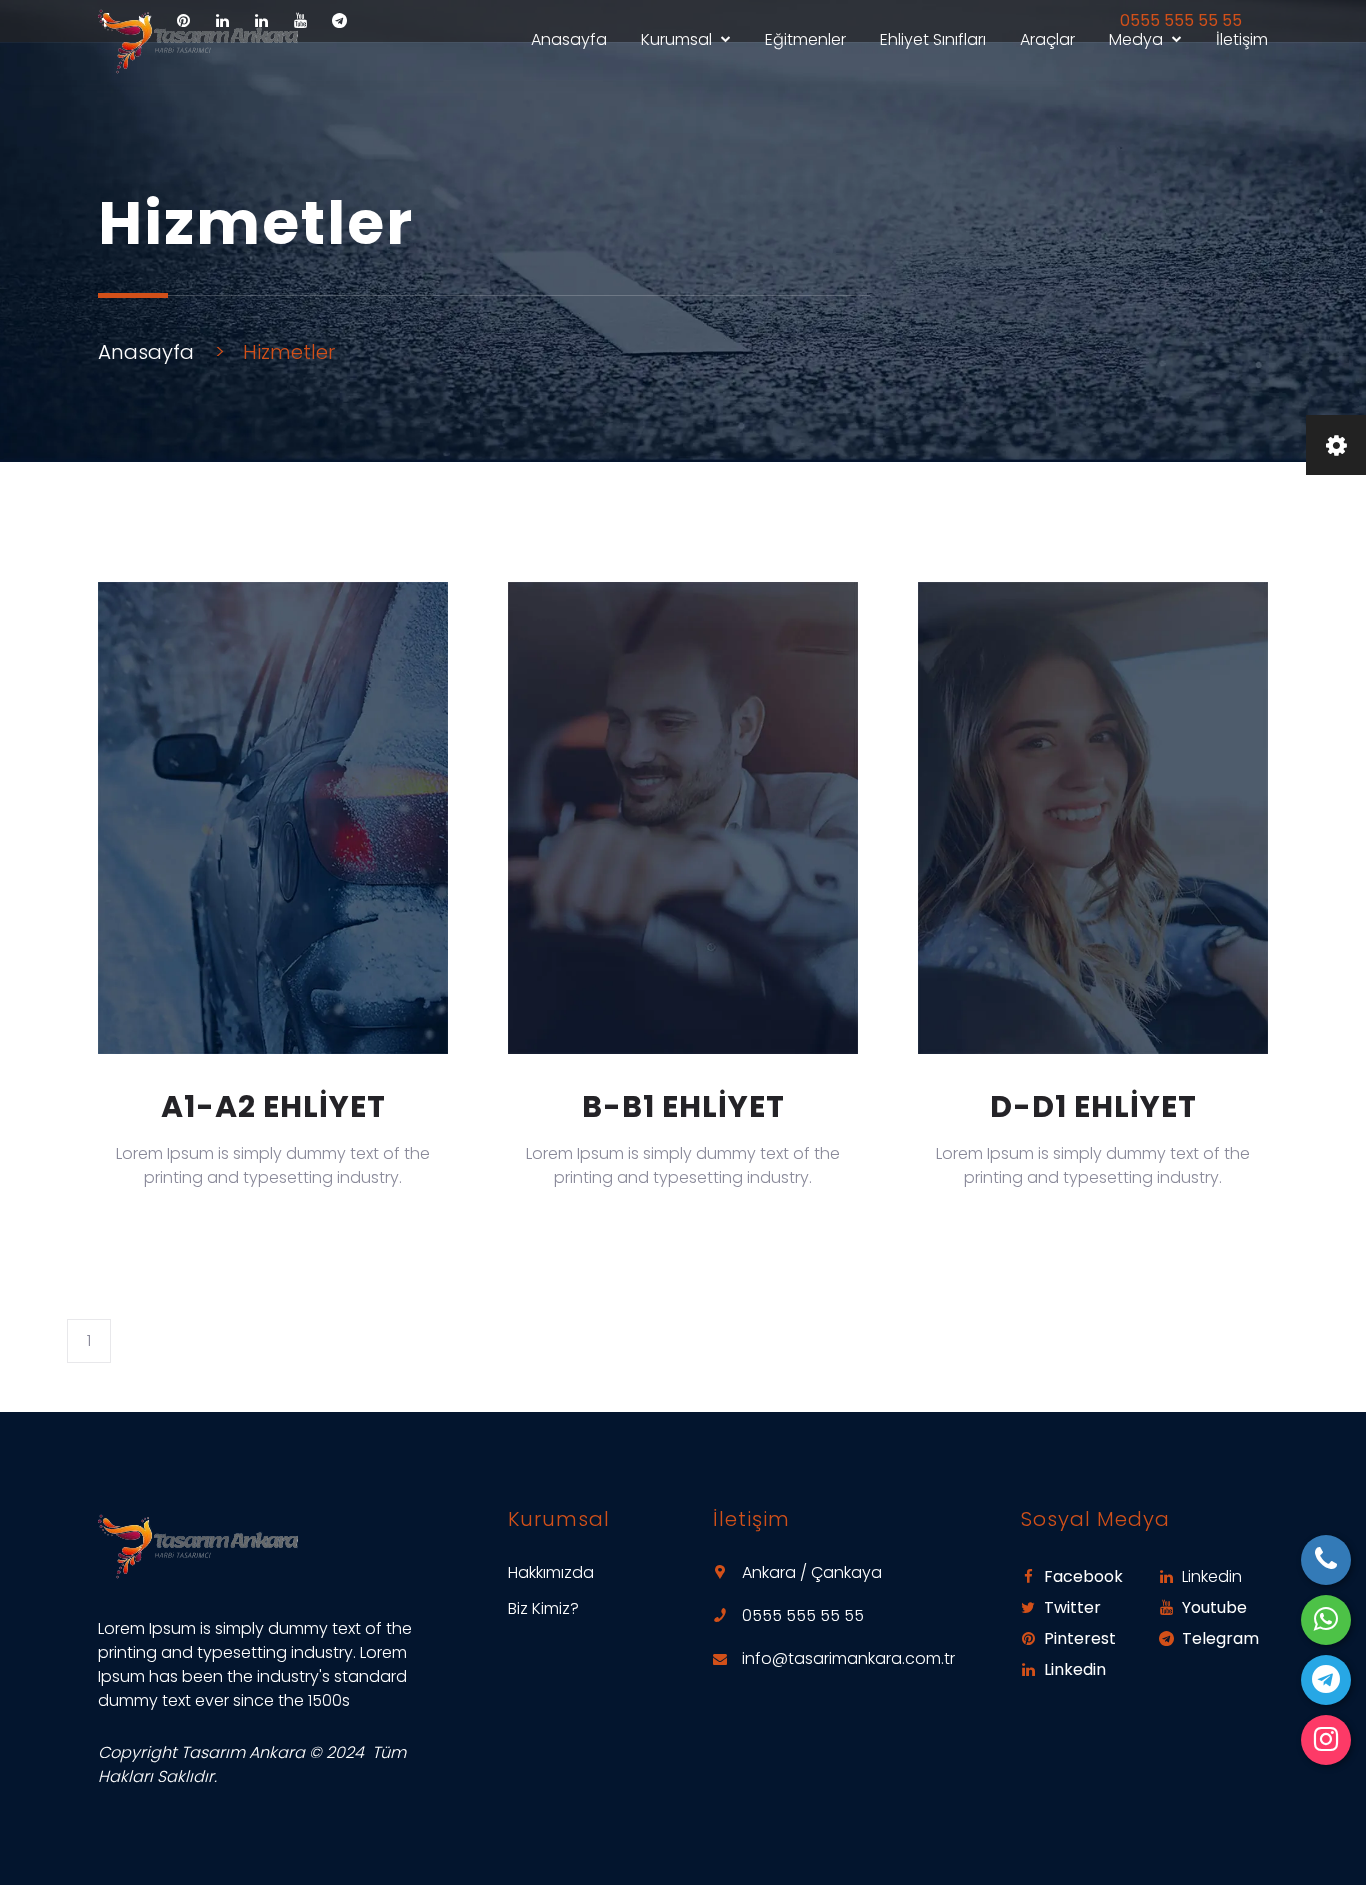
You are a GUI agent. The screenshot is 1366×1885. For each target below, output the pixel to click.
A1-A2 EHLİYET (273, 1106)
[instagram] (1326, 1740)
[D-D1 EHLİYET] (1093, 818)
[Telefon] (1326, 1560)
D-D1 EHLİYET (1093, 1106)
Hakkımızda (551, 1572)
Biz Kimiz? (543, 1608)
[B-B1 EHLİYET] (683, 818)
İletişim (1242, 39)
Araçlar (1047, 39)
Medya (1136, 39)
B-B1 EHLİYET (683, 1106)
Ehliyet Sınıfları (933, 39)
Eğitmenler (805, 39)
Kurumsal (676, 39)
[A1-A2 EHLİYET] (273, 818)
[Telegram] (1326, 1680)
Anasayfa (569, 39)
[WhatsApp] (1326, 1620)
